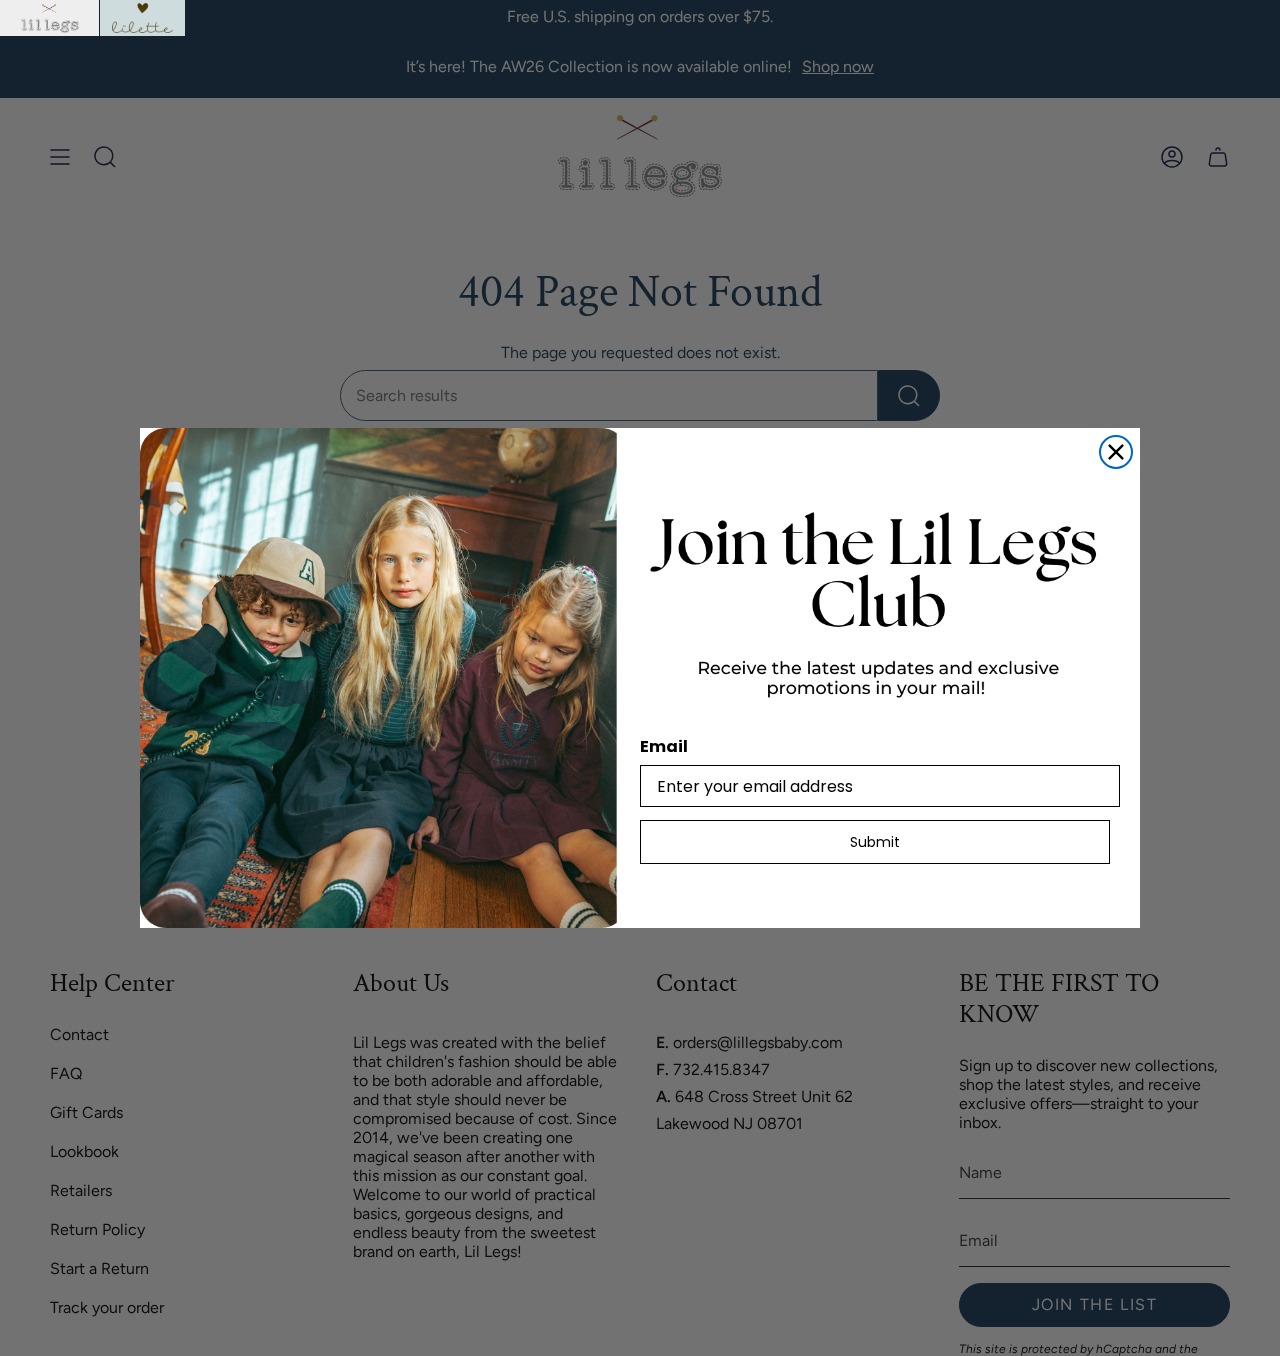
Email (664, 746)
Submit (875, 842)
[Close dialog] (1116, 452)
